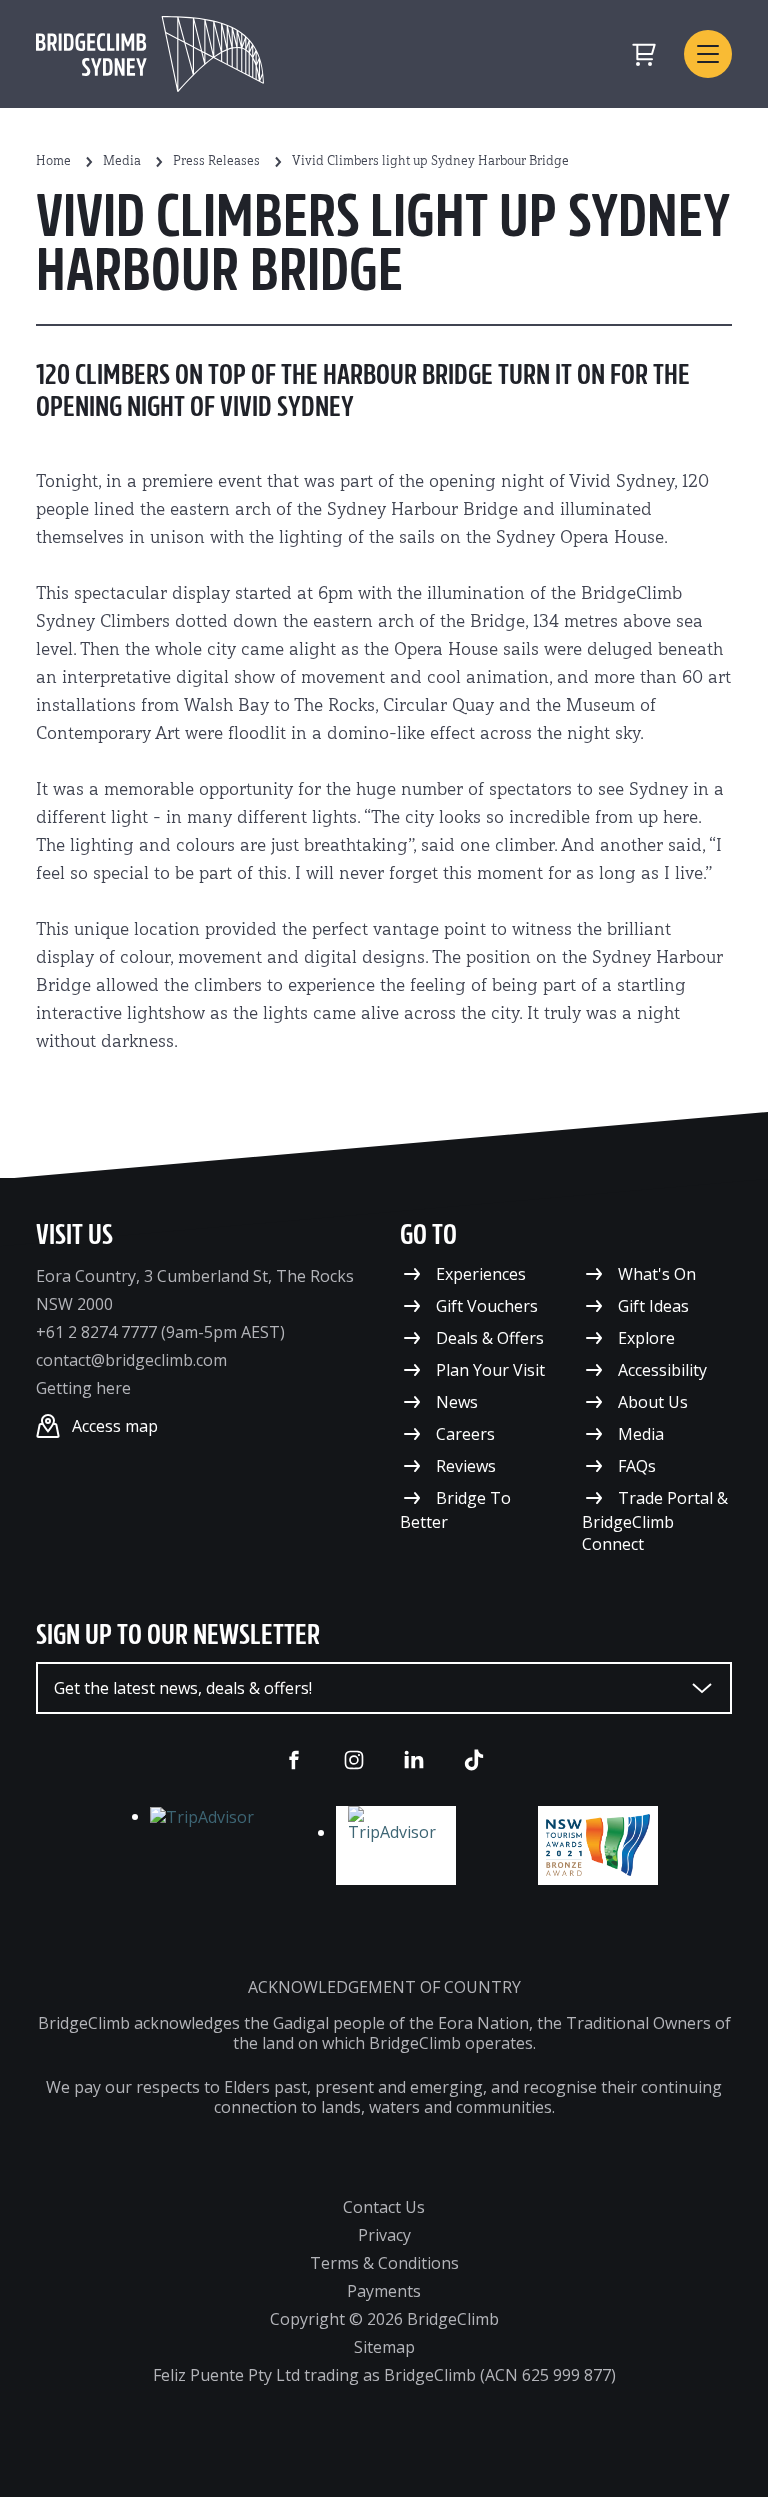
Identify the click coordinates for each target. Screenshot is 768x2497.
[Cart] (644, 54)
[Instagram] (354, 1760)
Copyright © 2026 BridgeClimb (384, 2319)
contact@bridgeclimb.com (131, 1360)
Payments (384, 2291)
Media (122, 161)
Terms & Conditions (384, 2263)
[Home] (150, 54)
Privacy (384, 2235)
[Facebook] (294, 1760)
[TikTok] (474, 1760)
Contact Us (384, 2207)
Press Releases (216, 161)
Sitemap (384, 2347)
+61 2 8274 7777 (96, 1332)
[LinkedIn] (414, 1760)
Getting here (83, 1388)
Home (53, 161)
